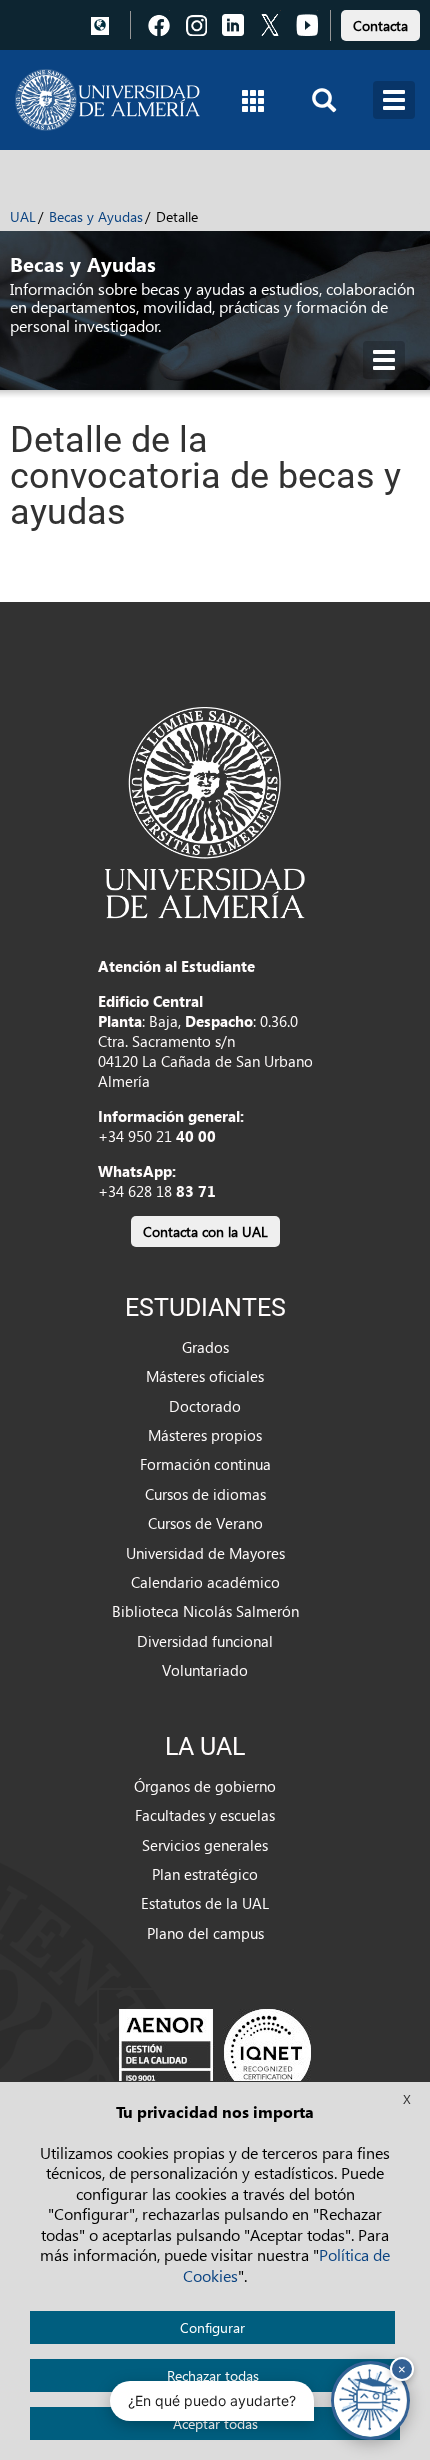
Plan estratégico (205, 1874)
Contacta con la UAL (205, 1231)
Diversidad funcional (205, 1641)
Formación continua (205, 1464)
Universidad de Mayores (205, 1553)
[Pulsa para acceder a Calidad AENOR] (215, 2052)
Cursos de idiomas (205, 1494)
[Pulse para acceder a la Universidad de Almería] (205, 811)
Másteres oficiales (205, 1376)
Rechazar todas (213, 2375)
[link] (380, 22)
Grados (205, 1347)
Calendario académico (205, 1582)
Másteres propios (205, 1435)
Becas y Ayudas (96, 216)
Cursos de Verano (205, 1523)
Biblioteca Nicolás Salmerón (205, 1611)
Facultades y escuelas (205, 1815)
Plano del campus (205, 1933)
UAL (23, 216)
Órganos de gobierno (205, 1786)
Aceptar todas (215, 2423)
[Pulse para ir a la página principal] (107, 100)
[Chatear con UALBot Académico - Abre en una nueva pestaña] (370, 2400)
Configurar (212, 2327)
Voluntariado (205, 1670)
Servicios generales (205, 1845)
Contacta (380, 25)
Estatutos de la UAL (205, 1903)
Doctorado (205, 1406)
